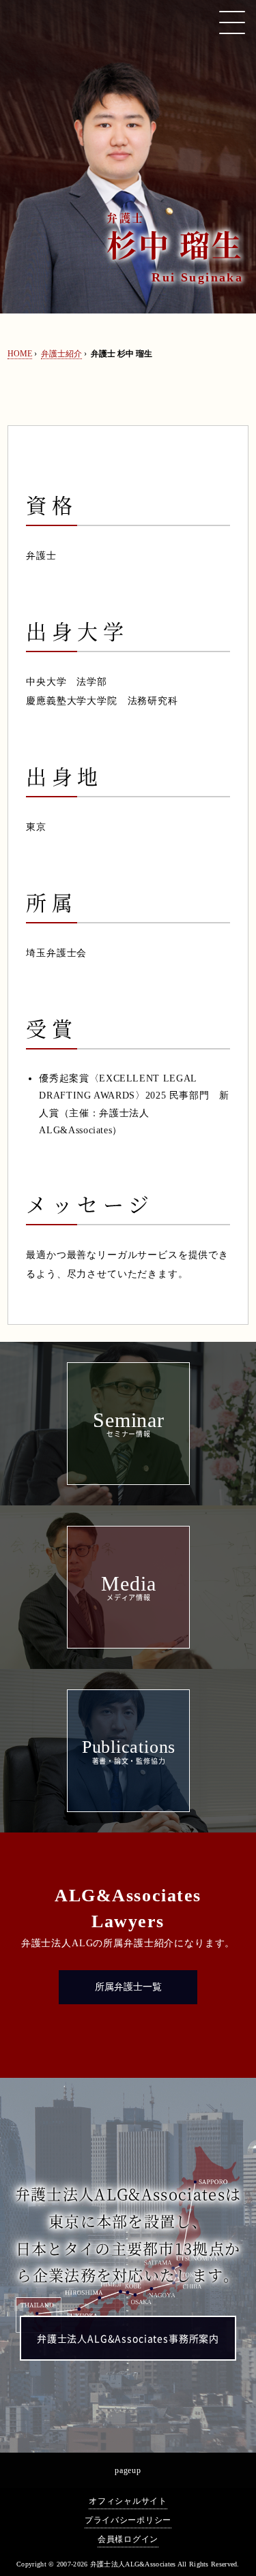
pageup (128, 2470)
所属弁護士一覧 (128, 1987)
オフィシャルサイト (128, 2501)
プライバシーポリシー (128, 2520)
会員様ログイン (128, 2539)
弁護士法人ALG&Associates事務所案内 (128, 2339)
